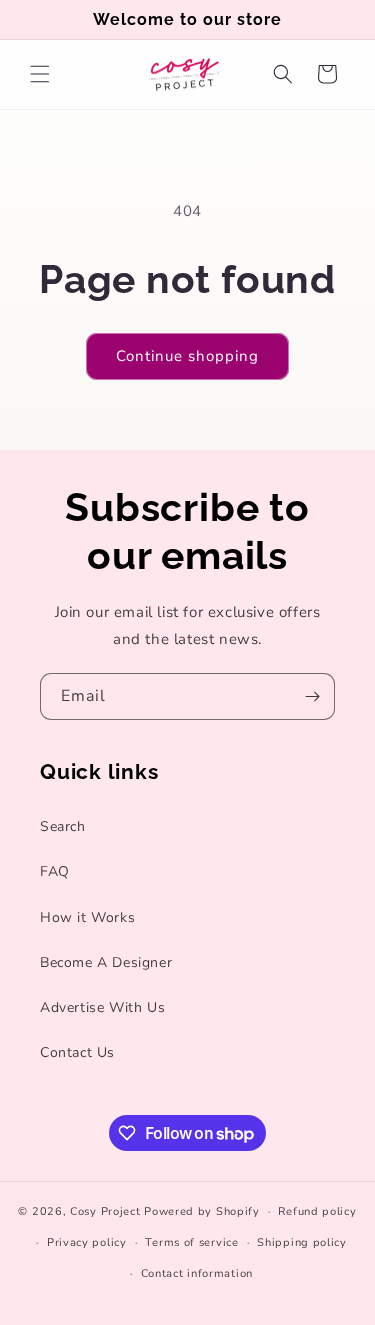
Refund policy (317, 1211)
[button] (40, 74)
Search (63, 826)
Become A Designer (106, 962)
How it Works (87, 917)
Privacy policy (87, 1242)
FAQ (55, 871)
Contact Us (77, 1052)
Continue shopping (187, 356)
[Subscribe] (312, 696)
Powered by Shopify (202, 1211)
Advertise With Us (102, 1007)
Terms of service (191, 1242)
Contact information (197, 1273)
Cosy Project (105, 1211)
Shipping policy (302, 1242)
